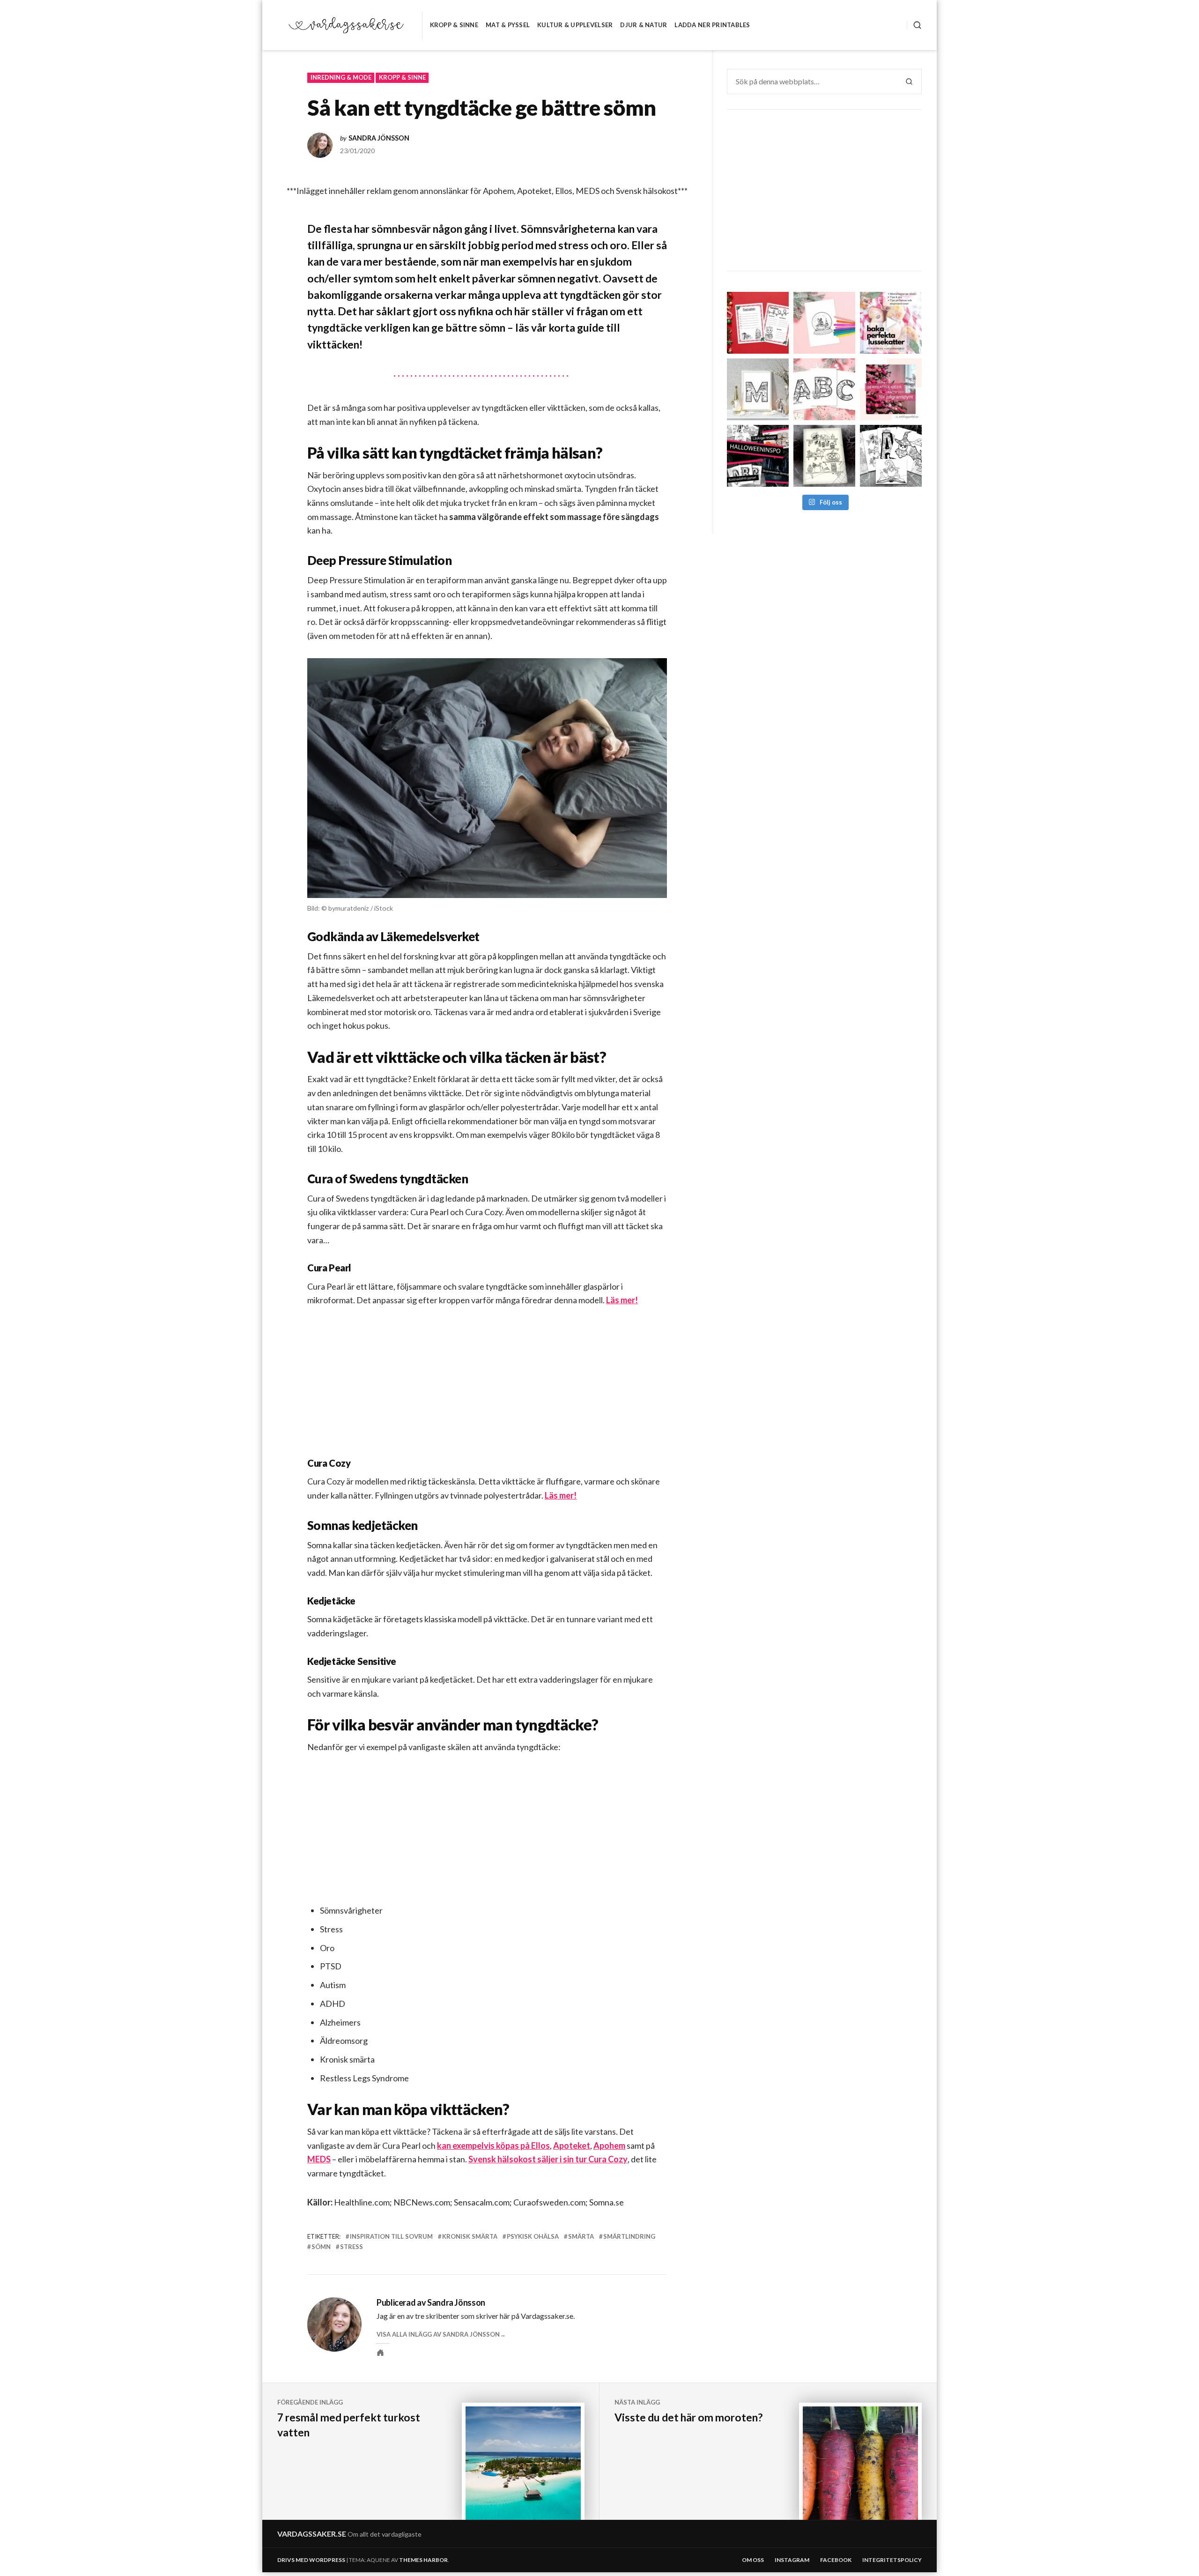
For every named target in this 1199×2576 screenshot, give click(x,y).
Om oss (753, 2560)
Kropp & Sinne (454, 25)
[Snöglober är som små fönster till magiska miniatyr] (824, 323)
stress (352, 2247)
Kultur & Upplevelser (575, 25)
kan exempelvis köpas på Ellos (493, 2145)
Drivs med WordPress (311, 2560)
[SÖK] (914, 25)
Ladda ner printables (712, 25)
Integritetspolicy (892, 2560)
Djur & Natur (644, 25)
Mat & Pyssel (508, 25)
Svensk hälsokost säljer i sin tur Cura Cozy (548, 2159)
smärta (581, 2236)
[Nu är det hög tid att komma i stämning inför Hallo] (758, 456)
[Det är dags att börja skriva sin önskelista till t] (758, 323)
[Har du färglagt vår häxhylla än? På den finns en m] (824, 456)
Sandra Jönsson (379, 138)
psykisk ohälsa (533, 2236)
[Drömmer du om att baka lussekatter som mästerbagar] (891, 323)
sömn (321, 2247)
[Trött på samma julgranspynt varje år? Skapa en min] (891, 389)
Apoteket (572, 2145)
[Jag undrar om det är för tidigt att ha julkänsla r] (758, 389)
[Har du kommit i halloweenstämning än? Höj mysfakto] (891, 456)
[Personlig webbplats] (380, 2353)
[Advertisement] (489, 1390)
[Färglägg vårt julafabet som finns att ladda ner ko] (824, 389)
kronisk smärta (470, 2236)
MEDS (319, 2159)
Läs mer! (622, 1300)
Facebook (836, 2560)
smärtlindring (629, 2236)
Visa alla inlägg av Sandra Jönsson (438, 2334)
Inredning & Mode (341, 77)
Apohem (609, 2145)
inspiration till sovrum (391, 2236)
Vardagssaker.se (312, 2534)
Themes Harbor (423, 2560)
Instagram (792, 2560)
